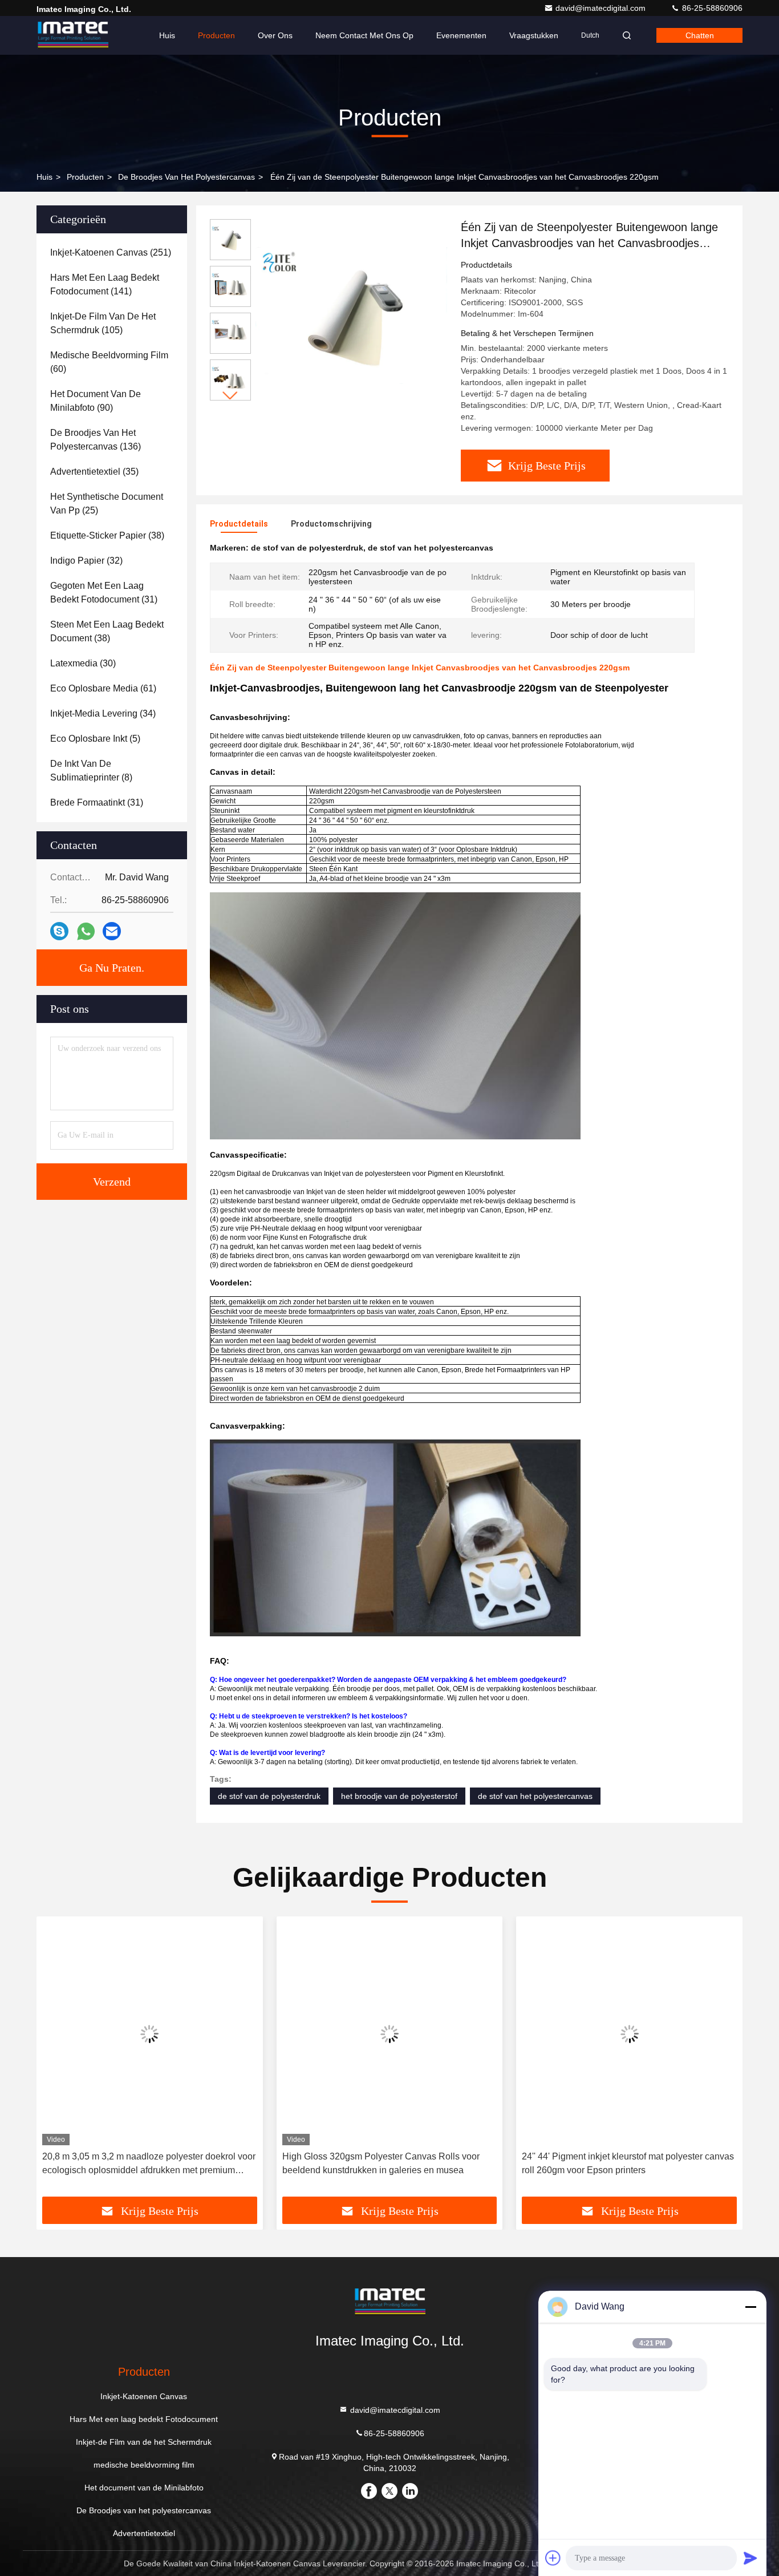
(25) (107, 504)
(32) (86, 561)
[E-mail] (112, 931)
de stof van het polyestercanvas (535, 1796)
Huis (167, 35)
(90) (96, 401)
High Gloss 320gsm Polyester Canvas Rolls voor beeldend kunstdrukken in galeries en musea (381, 2163)
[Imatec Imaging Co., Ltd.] (72, 35)
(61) (103, 688)
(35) (94, 472)
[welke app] (86, 931)
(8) (91, 771)
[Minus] (750, 2307)
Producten (216, 35)
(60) (109, 362)
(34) (103, 713)
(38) (107, 535)
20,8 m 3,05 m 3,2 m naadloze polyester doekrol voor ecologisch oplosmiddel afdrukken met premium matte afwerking (149, 2164)
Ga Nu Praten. (112, 968)
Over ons (275, 35)
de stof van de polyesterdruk (269, 1796)
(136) (96, 440)
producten (85, 177)
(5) (95, 739)
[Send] (750, 2558)
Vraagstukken (534, 35)
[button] (230, 396)
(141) (105, 284)
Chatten (700, 35)
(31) (104, 593)
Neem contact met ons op (364, 35)
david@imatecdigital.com (602, 8)
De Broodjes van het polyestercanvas (186, 177)
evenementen (461, 35)
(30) (83, 663)
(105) (103, 323)
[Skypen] (59, 931)
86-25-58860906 (711, 8)
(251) (111, 252)
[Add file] (553, 2558)
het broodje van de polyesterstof (399, 1796)
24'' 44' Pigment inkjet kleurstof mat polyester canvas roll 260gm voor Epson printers (628, 2163)
